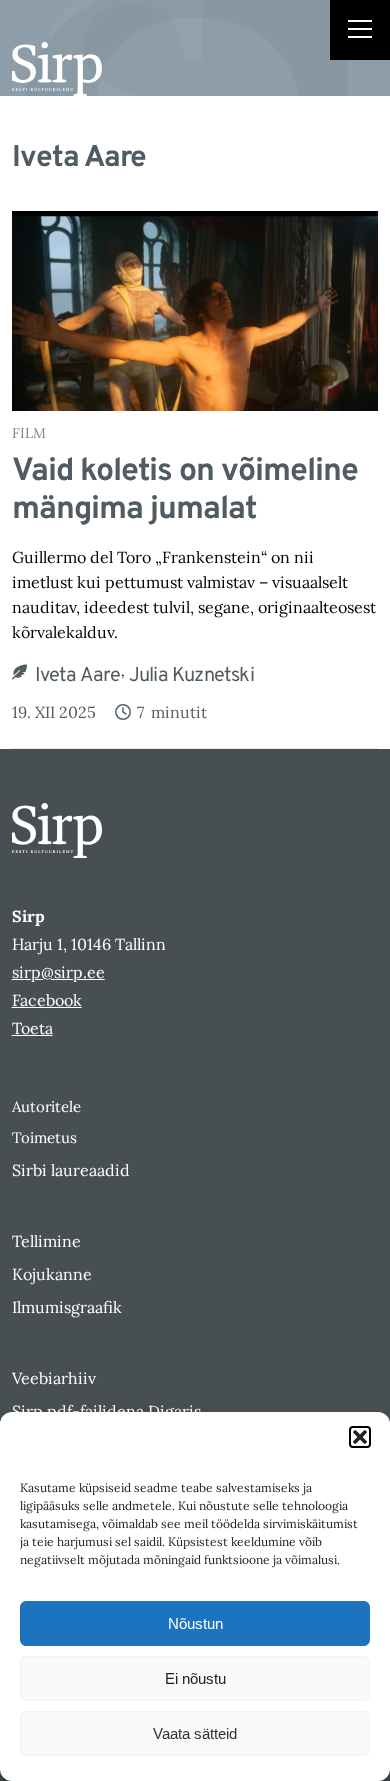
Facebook (47, 1000)
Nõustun (195, 1623)
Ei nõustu (195, 1678)
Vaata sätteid (195, 1733)
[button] (360, 1437)
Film (29, 433)
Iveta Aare (78, 676)
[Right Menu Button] (360, 32)
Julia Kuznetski (191, 676)
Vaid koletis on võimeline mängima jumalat (185, 491)
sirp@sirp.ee (58, 972)
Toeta (32, 1028)
